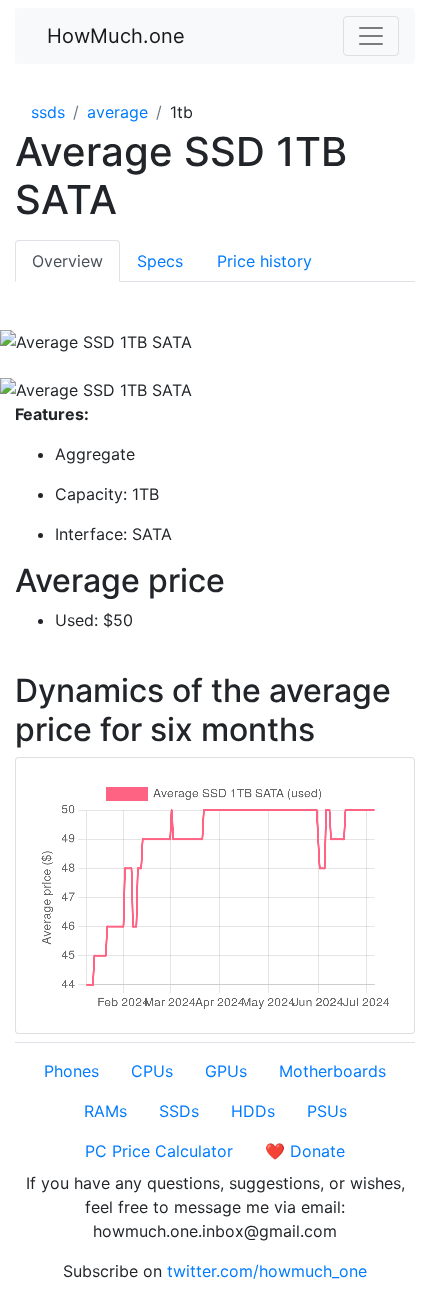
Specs (160, 261)
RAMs (105, 1111)
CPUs (152, 1071)
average (117, 112)
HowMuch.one (116, 36)
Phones (71, 1071)
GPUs (226, 1071)
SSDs (179, 1111)
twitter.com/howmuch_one (267, 1271)
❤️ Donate (305, 1151)
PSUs (327, 1111)
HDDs (253, 1111)
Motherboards (332, 1071)
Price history (264, 261)
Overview (67, 261)
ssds (48, 112)
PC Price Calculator (159, 1151)
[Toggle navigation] (371, 36)
